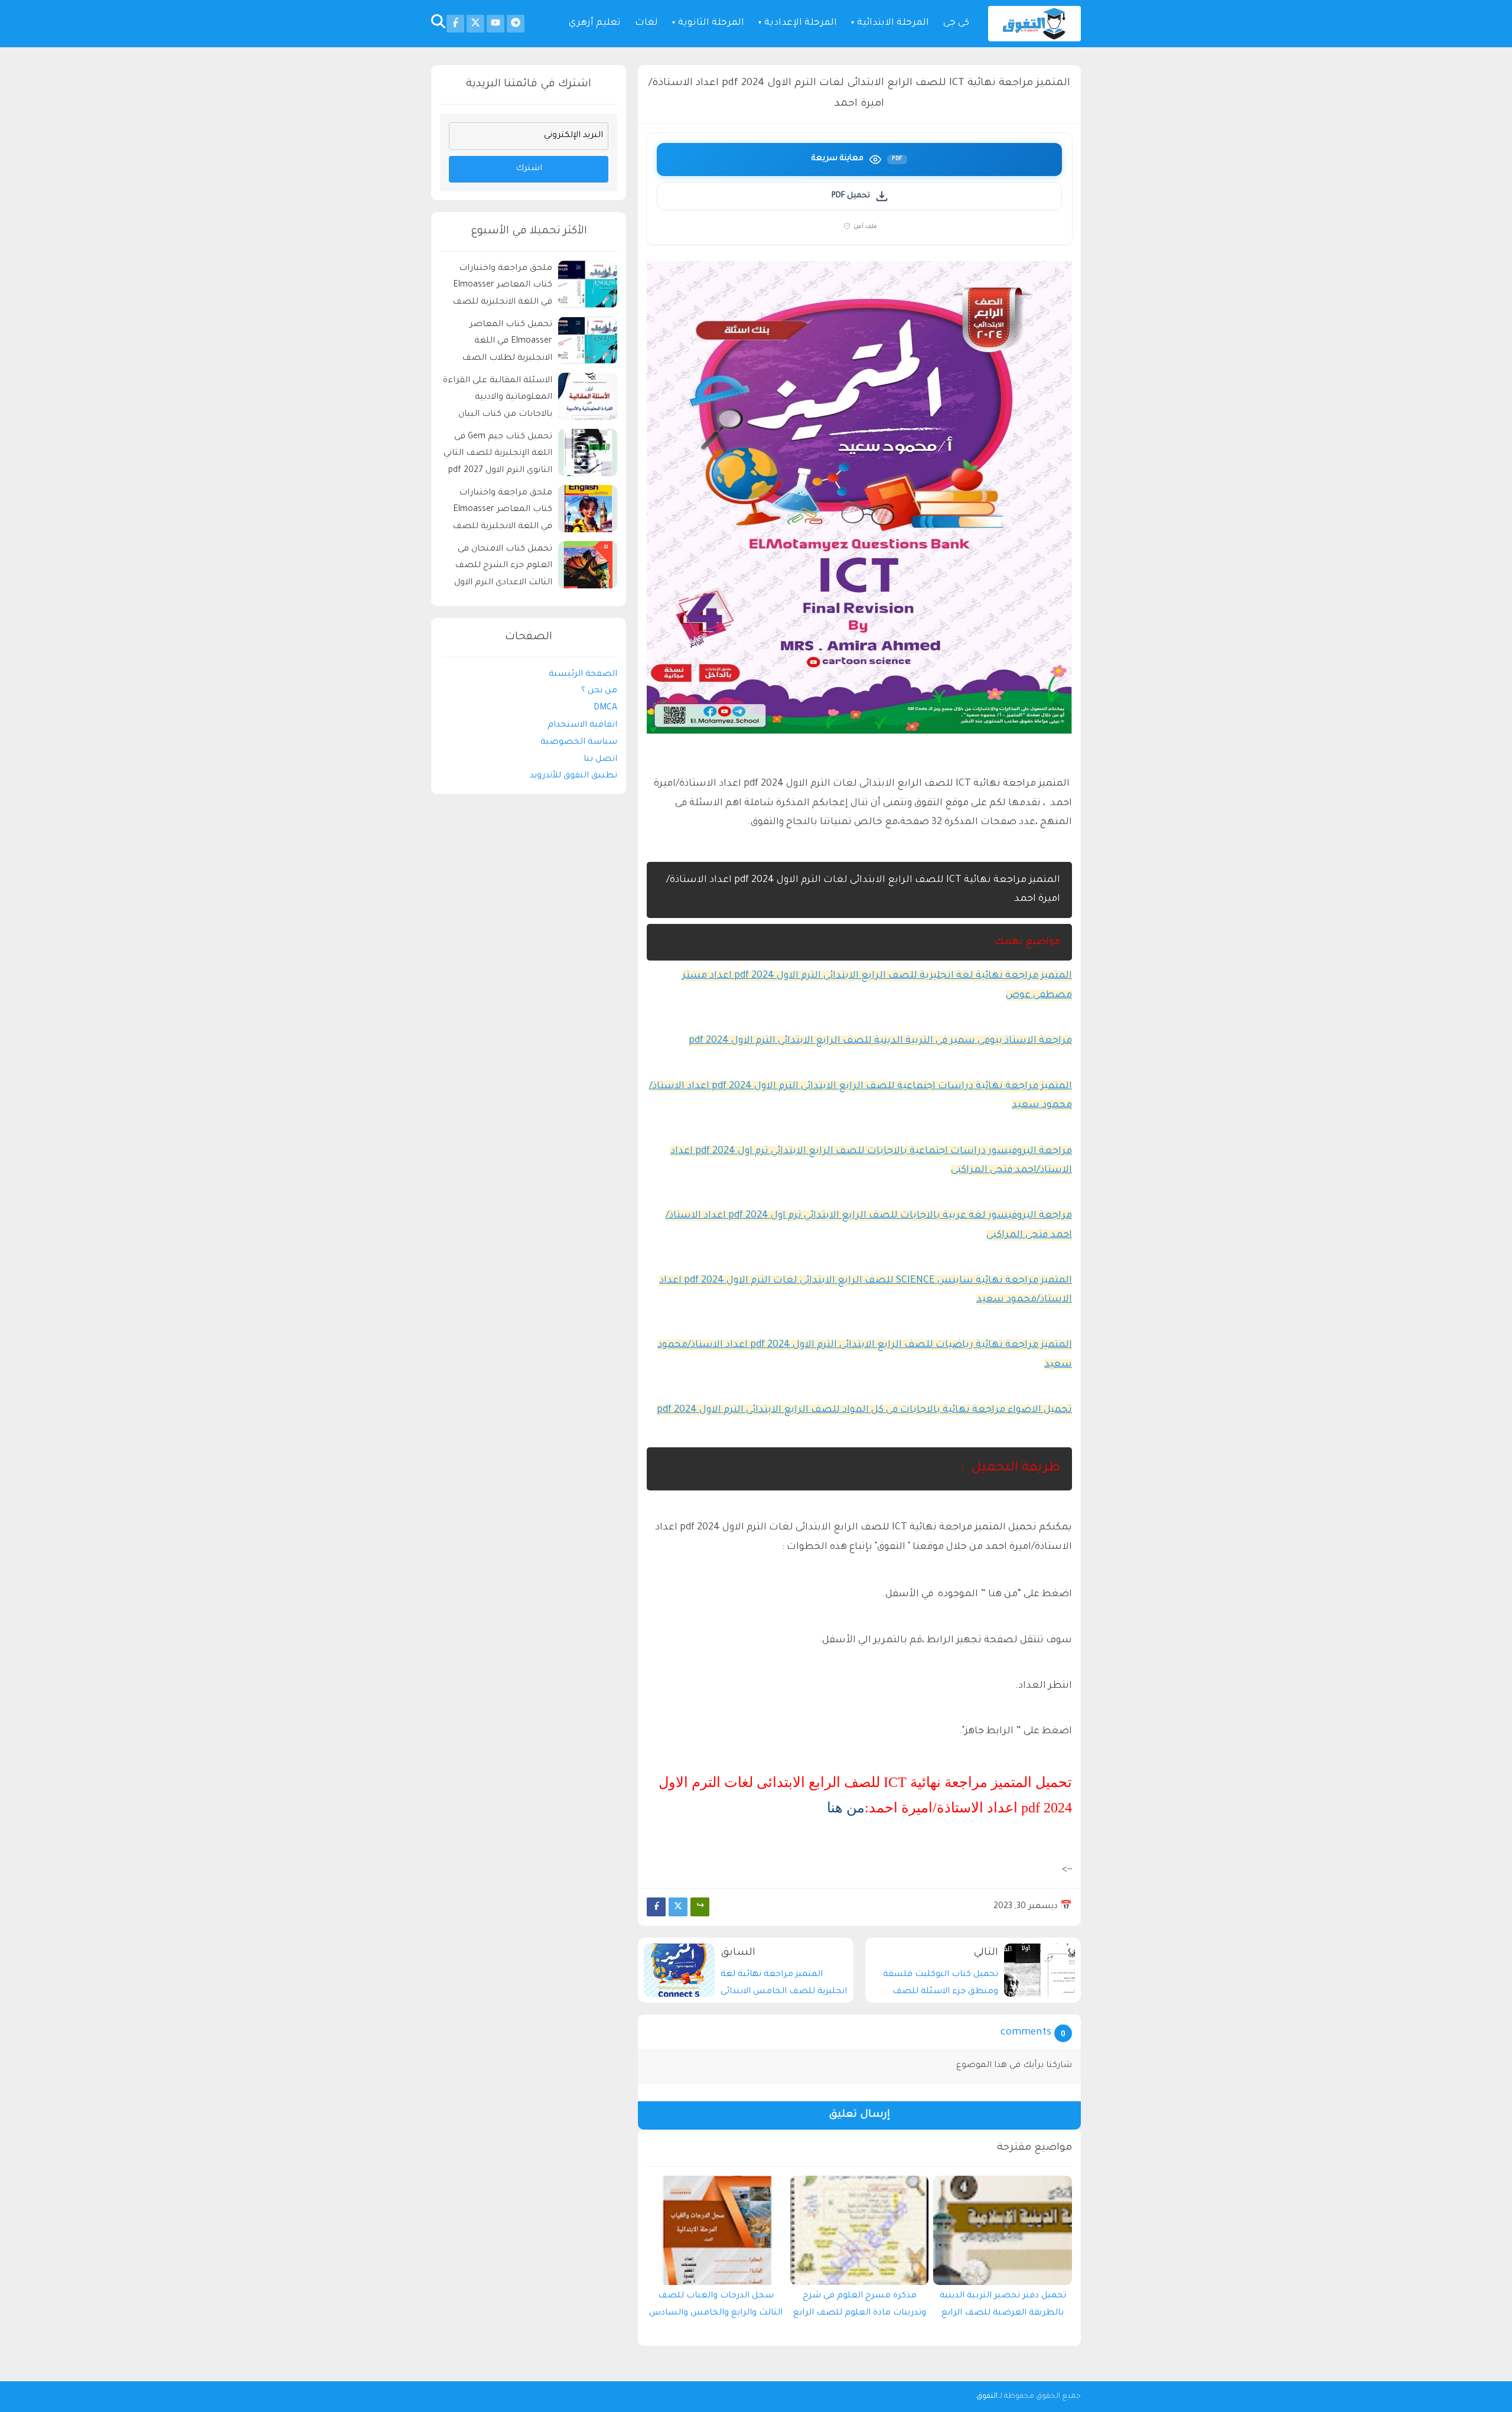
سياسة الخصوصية (579, 743)
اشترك (529, 169)
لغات (646, 23)
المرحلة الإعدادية (801, 23)
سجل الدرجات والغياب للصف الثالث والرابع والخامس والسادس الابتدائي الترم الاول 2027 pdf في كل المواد (716, 2307)
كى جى (956, 23)
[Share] (700, 1907)
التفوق (987, 2397)
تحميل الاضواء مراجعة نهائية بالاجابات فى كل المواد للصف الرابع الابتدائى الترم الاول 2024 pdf (864, 1410)
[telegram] (516, 24)
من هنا (846, 1808)
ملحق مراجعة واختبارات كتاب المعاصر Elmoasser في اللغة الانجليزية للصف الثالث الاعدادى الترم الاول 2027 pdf (502, 512)
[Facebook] (656, 1907)
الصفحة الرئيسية (583, 675)
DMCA (605, 708)
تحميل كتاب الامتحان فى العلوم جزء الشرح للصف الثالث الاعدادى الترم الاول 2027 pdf (503, 568)
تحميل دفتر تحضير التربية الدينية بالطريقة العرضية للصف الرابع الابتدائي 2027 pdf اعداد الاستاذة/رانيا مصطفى (1003, 2307)
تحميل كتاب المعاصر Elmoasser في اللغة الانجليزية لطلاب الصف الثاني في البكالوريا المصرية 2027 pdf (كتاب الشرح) (500, 344)
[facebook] (455, 24)
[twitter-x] (475, 24)
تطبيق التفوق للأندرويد (573, 776)
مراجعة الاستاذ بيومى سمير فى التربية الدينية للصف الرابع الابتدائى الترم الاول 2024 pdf (880, 1041)
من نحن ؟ (599, 691)
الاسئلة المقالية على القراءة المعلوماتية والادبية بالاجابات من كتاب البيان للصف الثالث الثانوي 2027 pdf (498, 400)
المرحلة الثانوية (711, 23)
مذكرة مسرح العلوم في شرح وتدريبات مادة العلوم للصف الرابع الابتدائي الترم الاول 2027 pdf (860, 2307)
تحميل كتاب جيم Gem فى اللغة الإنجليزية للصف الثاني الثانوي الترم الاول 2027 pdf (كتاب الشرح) (498, 456)
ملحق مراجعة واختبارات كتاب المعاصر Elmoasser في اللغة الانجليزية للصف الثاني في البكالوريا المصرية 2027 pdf (500, 287)
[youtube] (496, 24)
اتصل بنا (600, 760)
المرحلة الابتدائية (893, 23)
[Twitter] (678, 1907)
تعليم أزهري (595, 23)
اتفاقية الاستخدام (582, 725)
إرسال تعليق (859, 2115)
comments (1026, 2033)
